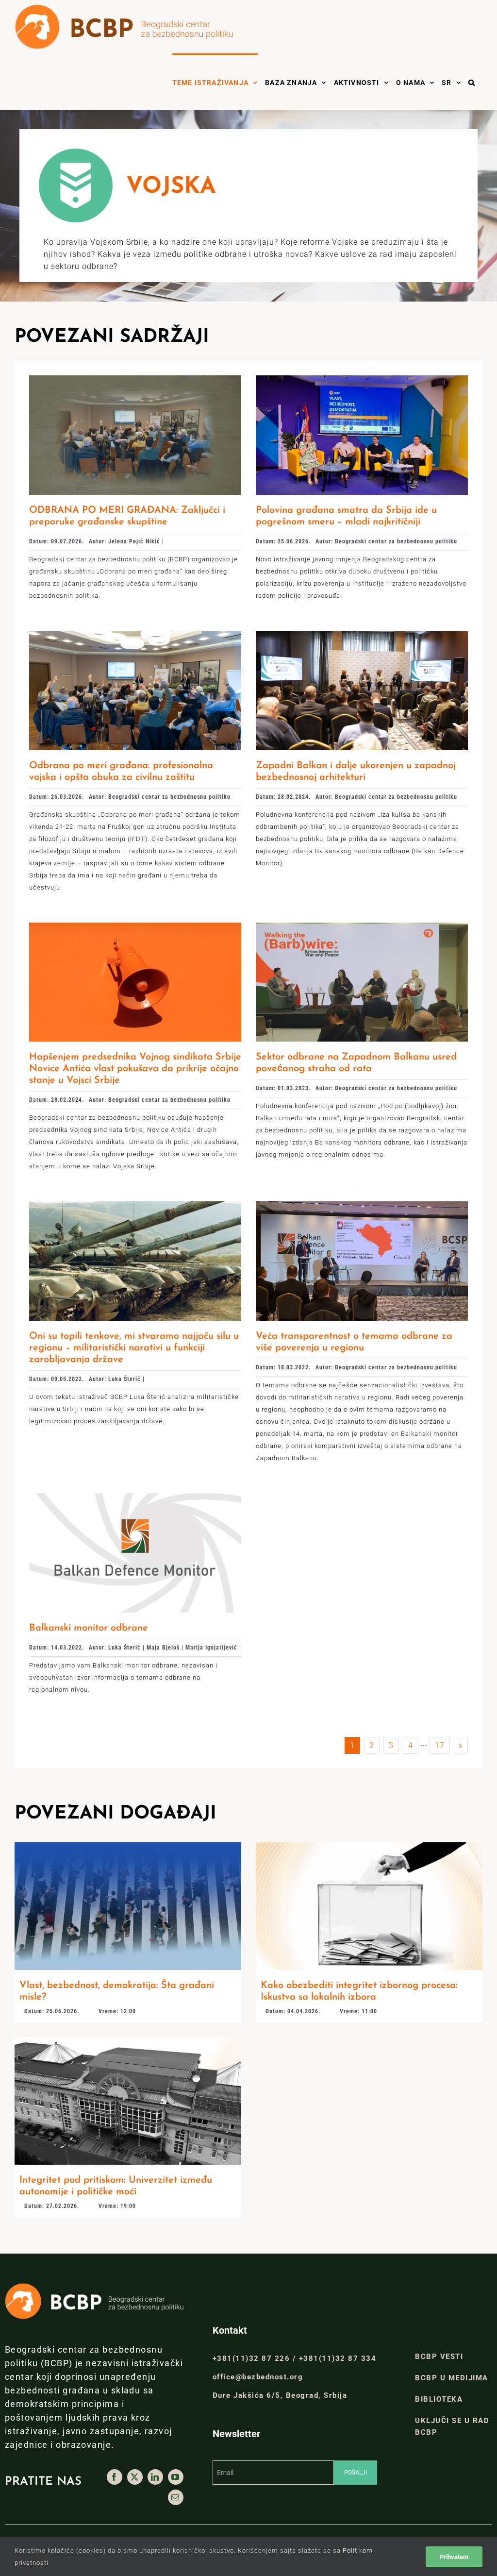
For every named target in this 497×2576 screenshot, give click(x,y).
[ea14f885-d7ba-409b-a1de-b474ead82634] (135, 379)
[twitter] (135, 2477)
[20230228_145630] (362, 926)
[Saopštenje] (135, 926)
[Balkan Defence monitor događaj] (362, 1205)
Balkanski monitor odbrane (89, 1628)
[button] (472, 82)
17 (440, 1745)
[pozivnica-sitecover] (128, 1846)
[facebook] (115, 2477)
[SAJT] (369, 1846)
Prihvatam (454, 2557)
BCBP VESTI (439, 2357)
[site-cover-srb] (135, 1497)
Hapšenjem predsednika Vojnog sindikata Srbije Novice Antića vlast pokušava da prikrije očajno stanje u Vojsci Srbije (135, 1069)
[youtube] (176, 2477)
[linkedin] (155, 2477)
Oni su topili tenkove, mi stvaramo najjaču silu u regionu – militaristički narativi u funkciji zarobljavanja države (134, 1348)
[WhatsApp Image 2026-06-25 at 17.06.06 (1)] (362, 379)
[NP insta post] (128, 2041)
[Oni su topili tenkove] (135, 1205)
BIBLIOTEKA (439, 2399)
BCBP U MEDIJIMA (452, 2378)
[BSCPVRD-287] (135, 634)
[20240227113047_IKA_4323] (362, 634)
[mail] (176, 2497)
